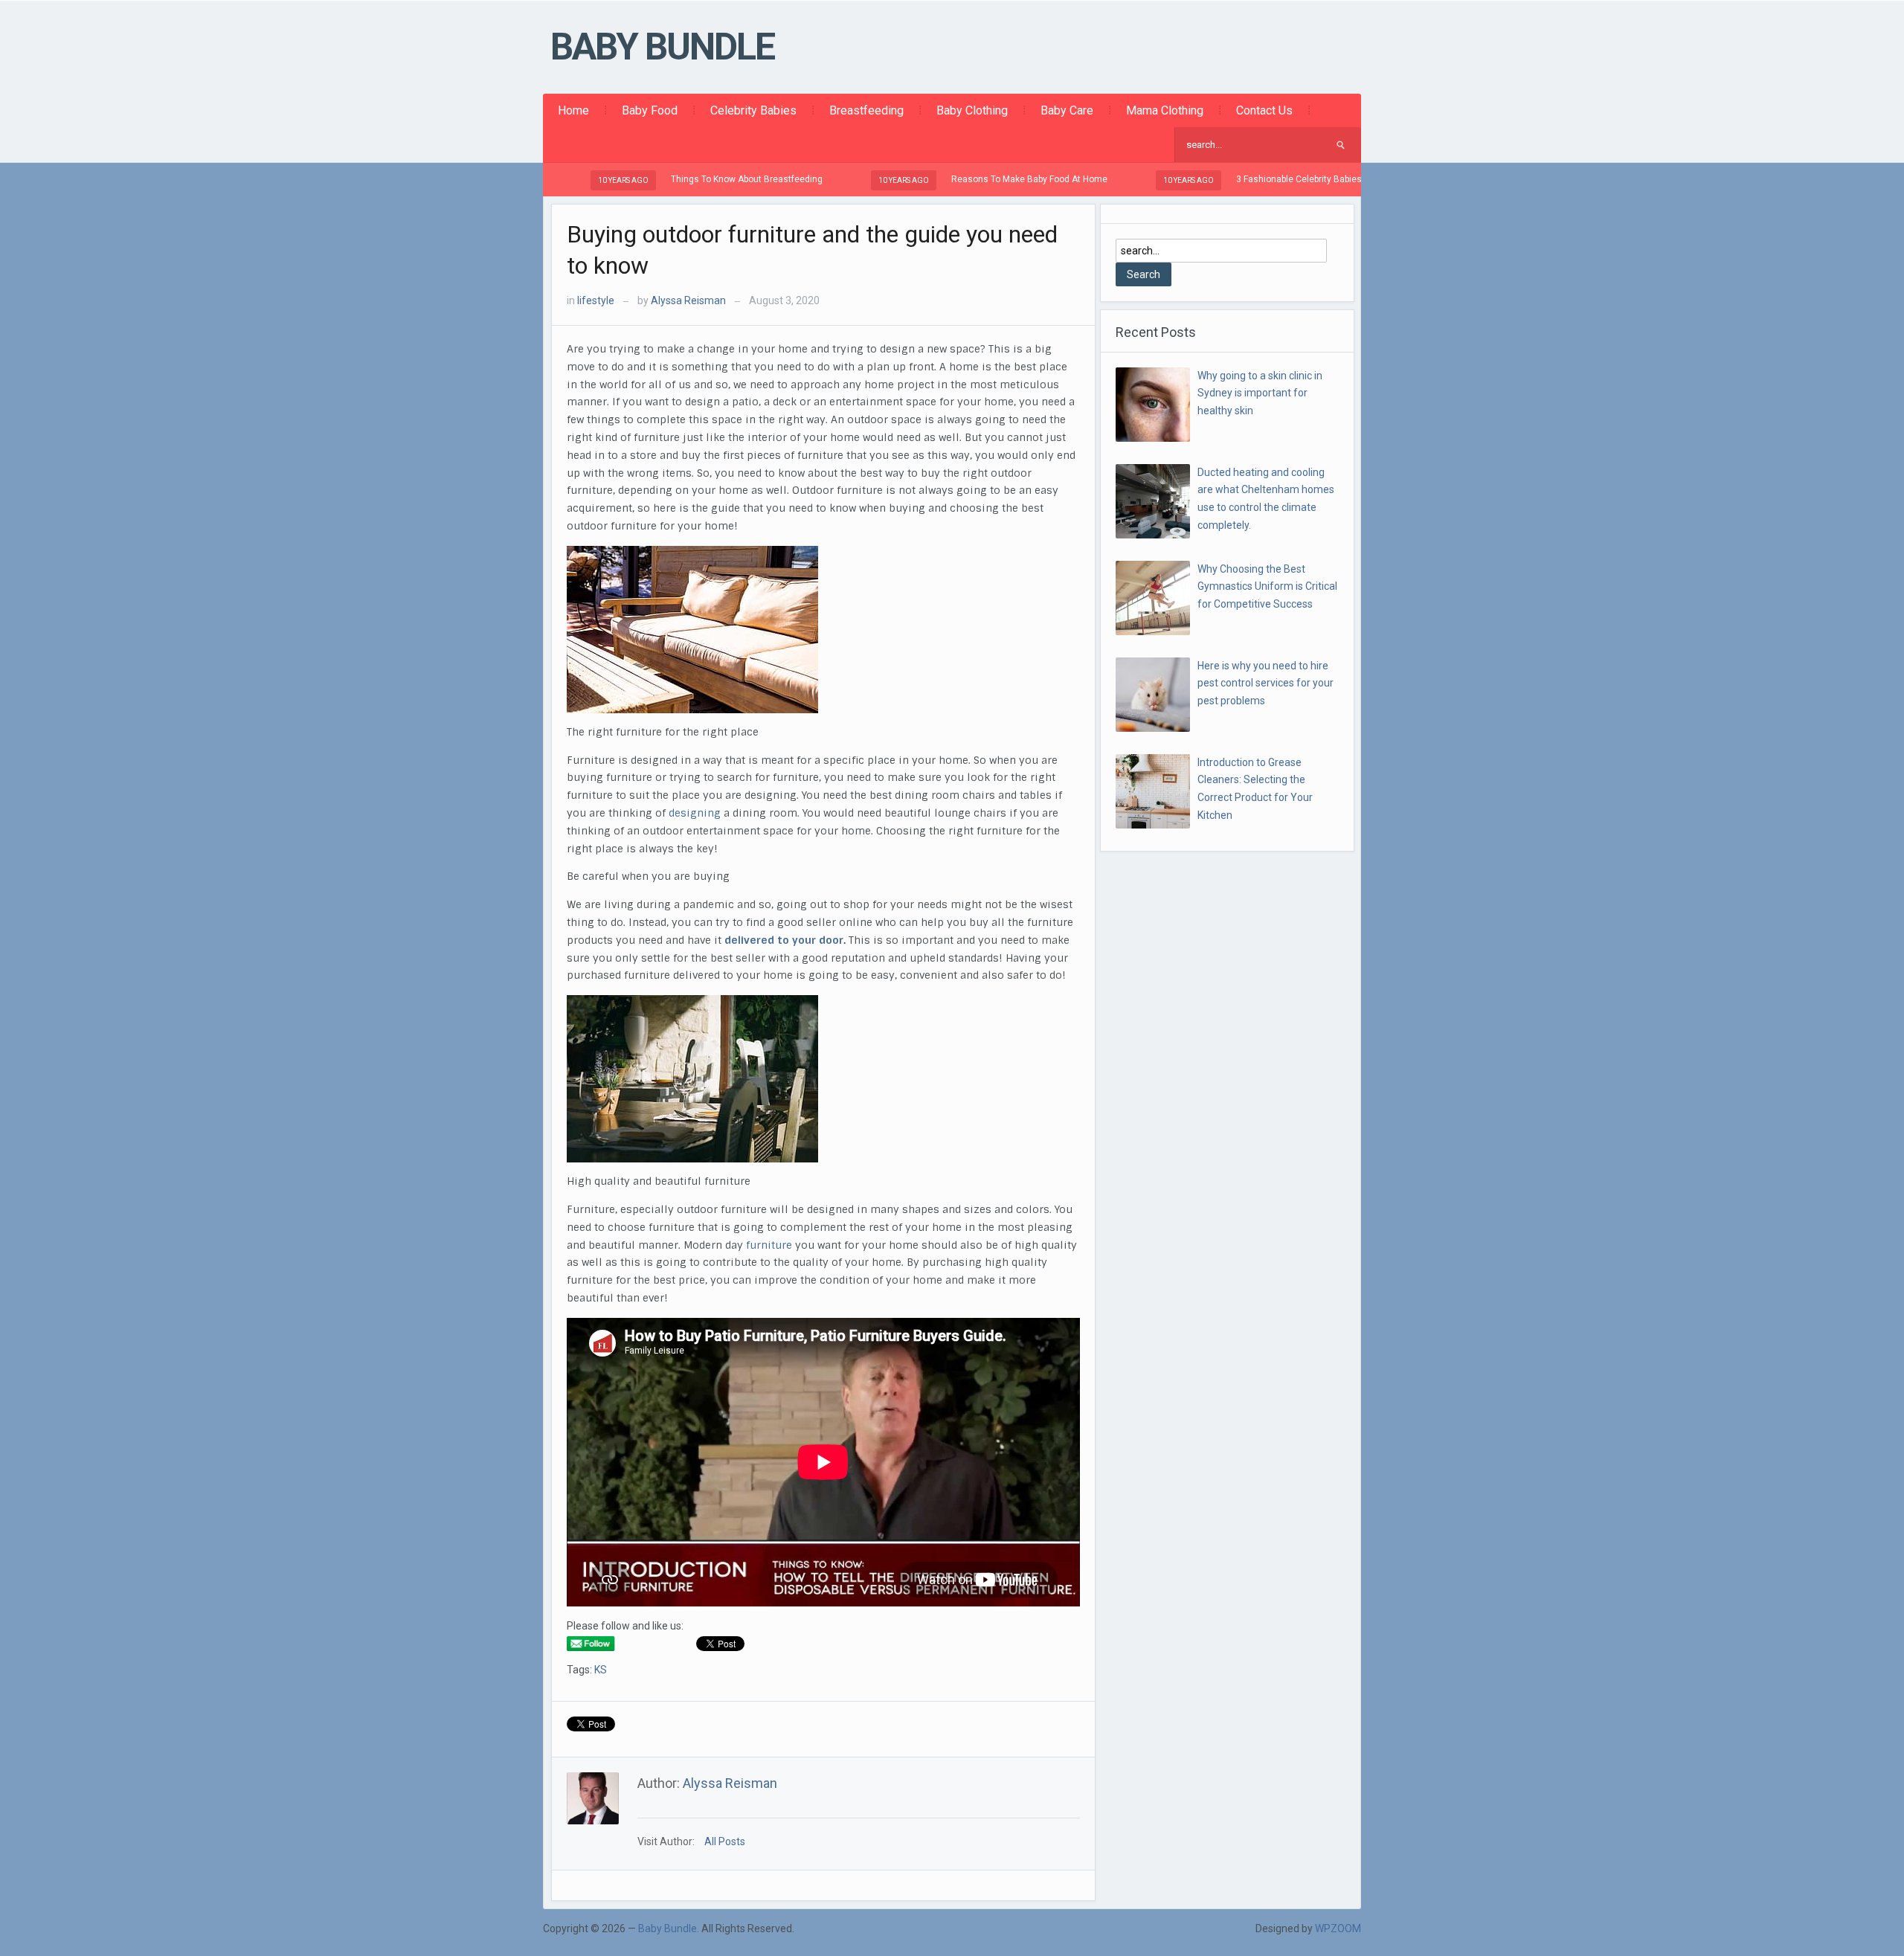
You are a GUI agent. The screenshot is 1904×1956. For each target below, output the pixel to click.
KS (601, 1670)
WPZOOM (1338, 1928)
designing (696, 813)
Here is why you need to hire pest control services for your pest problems (1265, 683)
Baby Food (650, 110)
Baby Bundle (662, 47)
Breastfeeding (866, 110)
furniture (771, 1245)
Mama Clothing (1165, 110)
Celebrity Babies (753, 110)
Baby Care (1067, 110)
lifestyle (596, 300)
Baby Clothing (972, 110)
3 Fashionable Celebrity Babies (1230, 179)
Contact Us (1264, 110)
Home (573, 110)
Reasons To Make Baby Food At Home (960, 179)
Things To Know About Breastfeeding (678, 179)
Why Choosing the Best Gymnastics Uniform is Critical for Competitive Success (1267, 587)
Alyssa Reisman (688, 300)
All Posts (725, 1841)
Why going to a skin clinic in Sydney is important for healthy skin (1260, 393)
